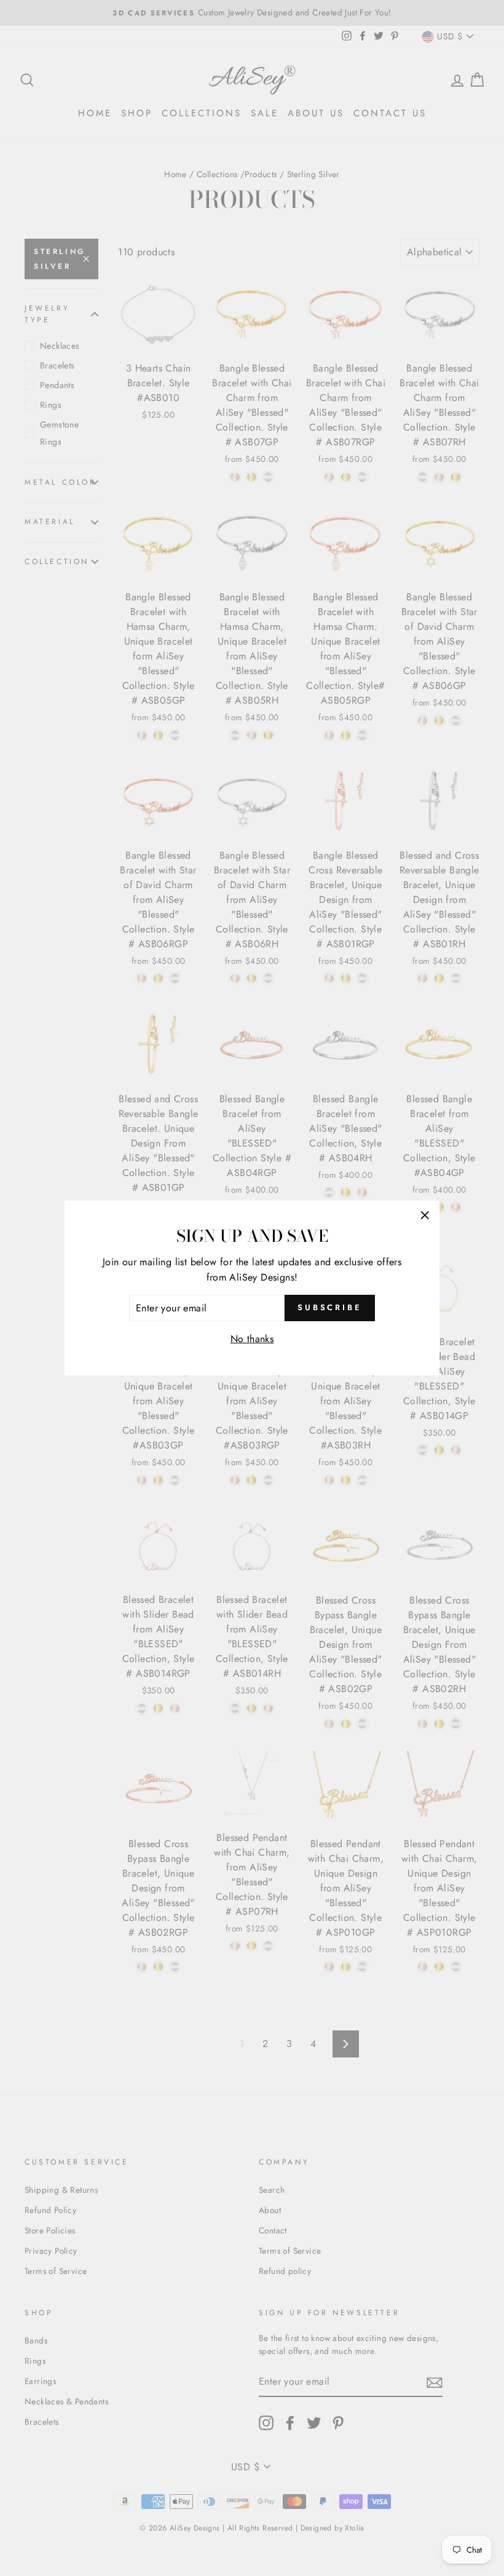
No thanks (252, 1339)
